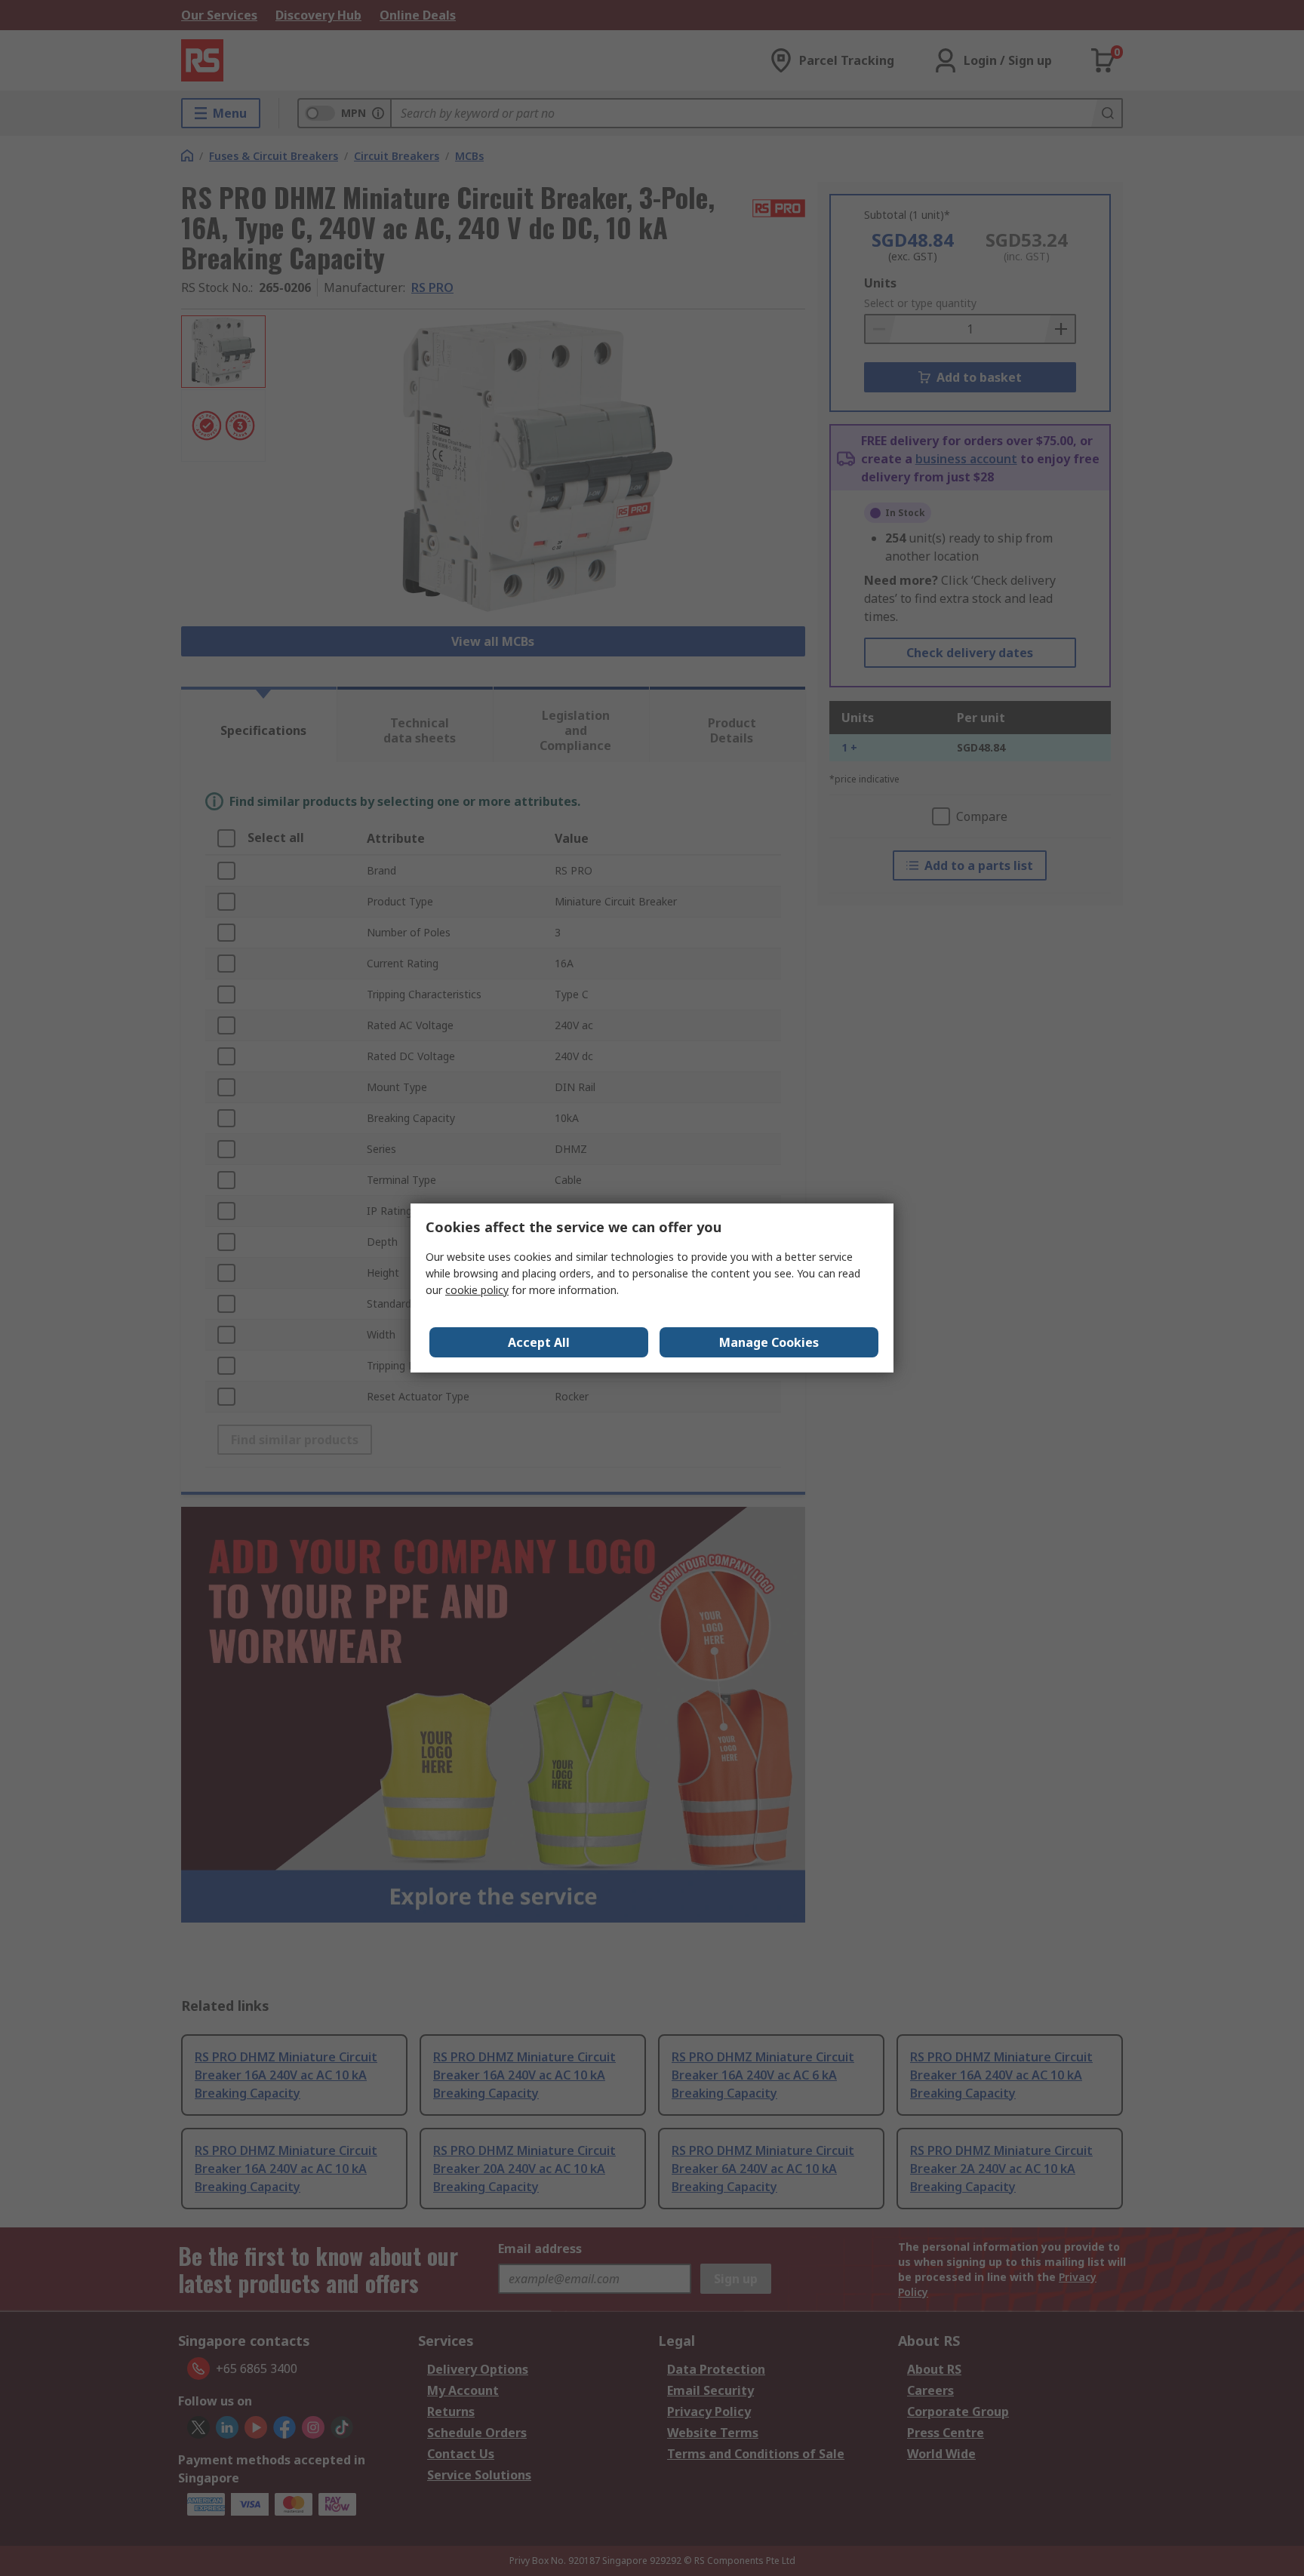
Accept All (539, 1342)
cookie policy (477, 1290)
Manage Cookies (769, 1342)
